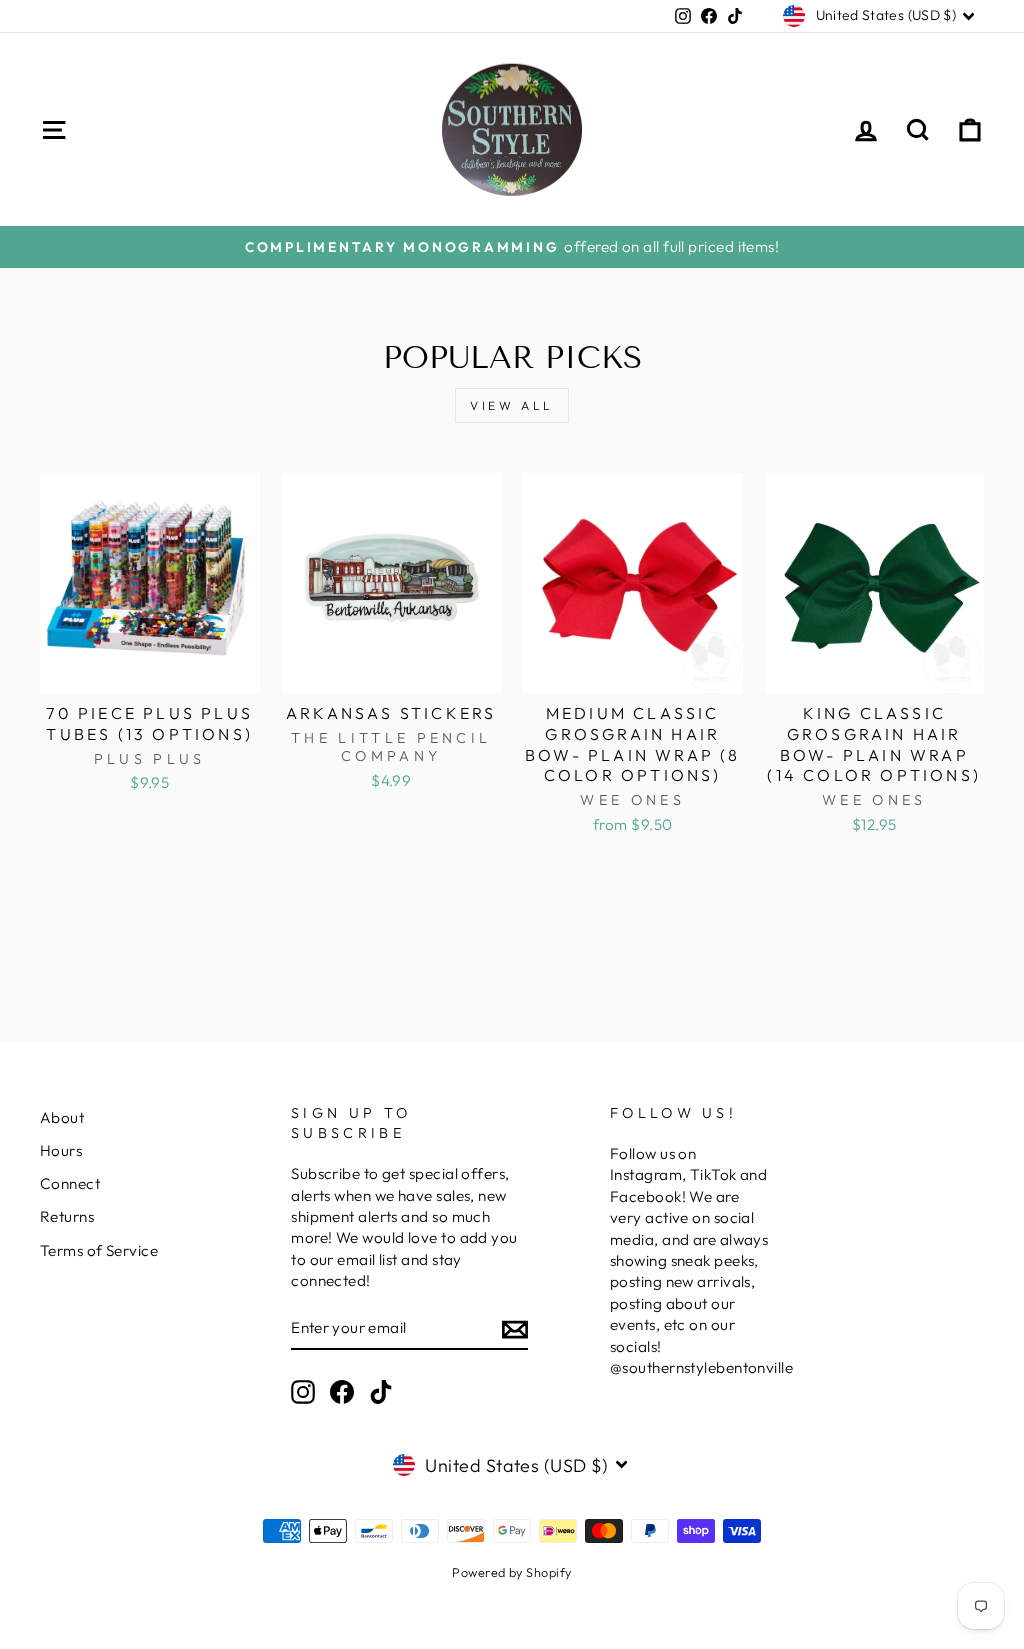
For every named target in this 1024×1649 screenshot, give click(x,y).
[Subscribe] (515, 1328)
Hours (61, 1150)
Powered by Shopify (511, 1572)
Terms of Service (99, 1250)
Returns (67, 1216)
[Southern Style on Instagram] (303, 1392)
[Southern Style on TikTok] (381, 1392)
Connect (70, 1183)
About (62, 1117)
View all (512, 405)
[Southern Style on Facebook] (342, 1392)
